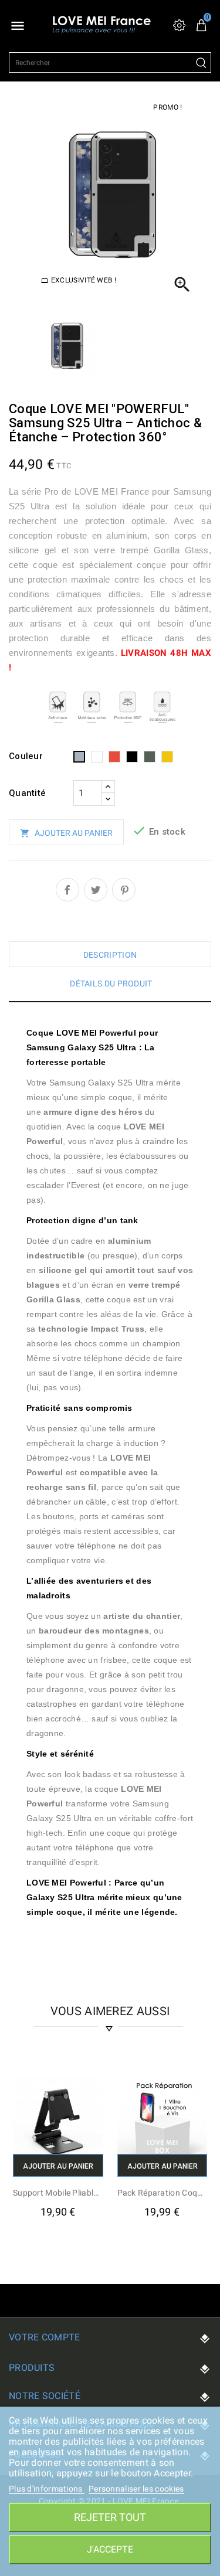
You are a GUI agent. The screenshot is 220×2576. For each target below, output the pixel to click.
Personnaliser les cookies (136, 2489)
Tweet (96, 890)
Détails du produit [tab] (111, 984)
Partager (67, 890)
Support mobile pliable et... (58, 2193)
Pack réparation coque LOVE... (163, 2193)
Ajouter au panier (66, 833)
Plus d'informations (47, 2489)
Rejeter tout (110, 2517)
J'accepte (110, 2549)
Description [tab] (110, 955)
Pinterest (124, 890)
